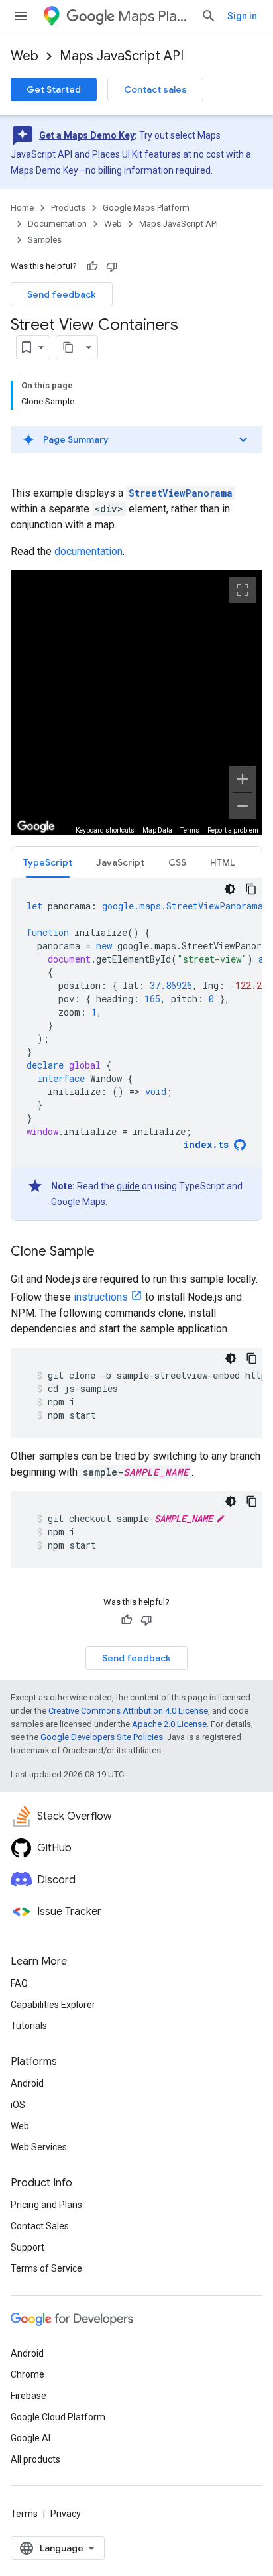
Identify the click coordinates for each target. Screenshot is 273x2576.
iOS (18, 2105)
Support (27, 2247)
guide (128, 1186)
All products (35, 2459)
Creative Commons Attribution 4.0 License (128, 1711)
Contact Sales (40, 2226)
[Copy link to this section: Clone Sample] (108, 1252)
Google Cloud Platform (58, 2417)
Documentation (57, 224)
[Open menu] (21, 16)
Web (25, 56)
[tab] (48, 862)
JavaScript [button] (120, 862)
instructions (101, 1297)
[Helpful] (92, 266)
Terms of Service (46, 2268)
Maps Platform (154, 16)
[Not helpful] (112, 266)
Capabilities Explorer (53, 2005)
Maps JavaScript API (122, 56)
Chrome (27, 2374)
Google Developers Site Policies (102, 1737)
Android (27, 2083)
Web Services (39, 2147)
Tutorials (29, 2026)
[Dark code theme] (230, 889)
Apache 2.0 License (169, 1724)
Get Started (54, 89)
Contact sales (155, 89)
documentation (88, 551)
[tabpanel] (136, 1049)
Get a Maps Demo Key (87, 135)
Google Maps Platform (146, 208)
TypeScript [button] (48, 862)
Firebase (28, 2396)
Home (22, 208)
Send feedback (62, 294)
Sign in (242, 16)
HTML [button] (222, 862)
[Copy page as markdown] (68, 347)
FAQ (19, 1983)
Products (68, 208)
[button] (136, 439)
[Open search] (209, 16)
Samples (45, 240)
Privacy (66, 2514)
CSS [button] (177, 862)
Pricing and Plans (46, 2205)
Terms (24, 2514)
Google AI (30, 2438)
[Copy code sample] (251, 889)
